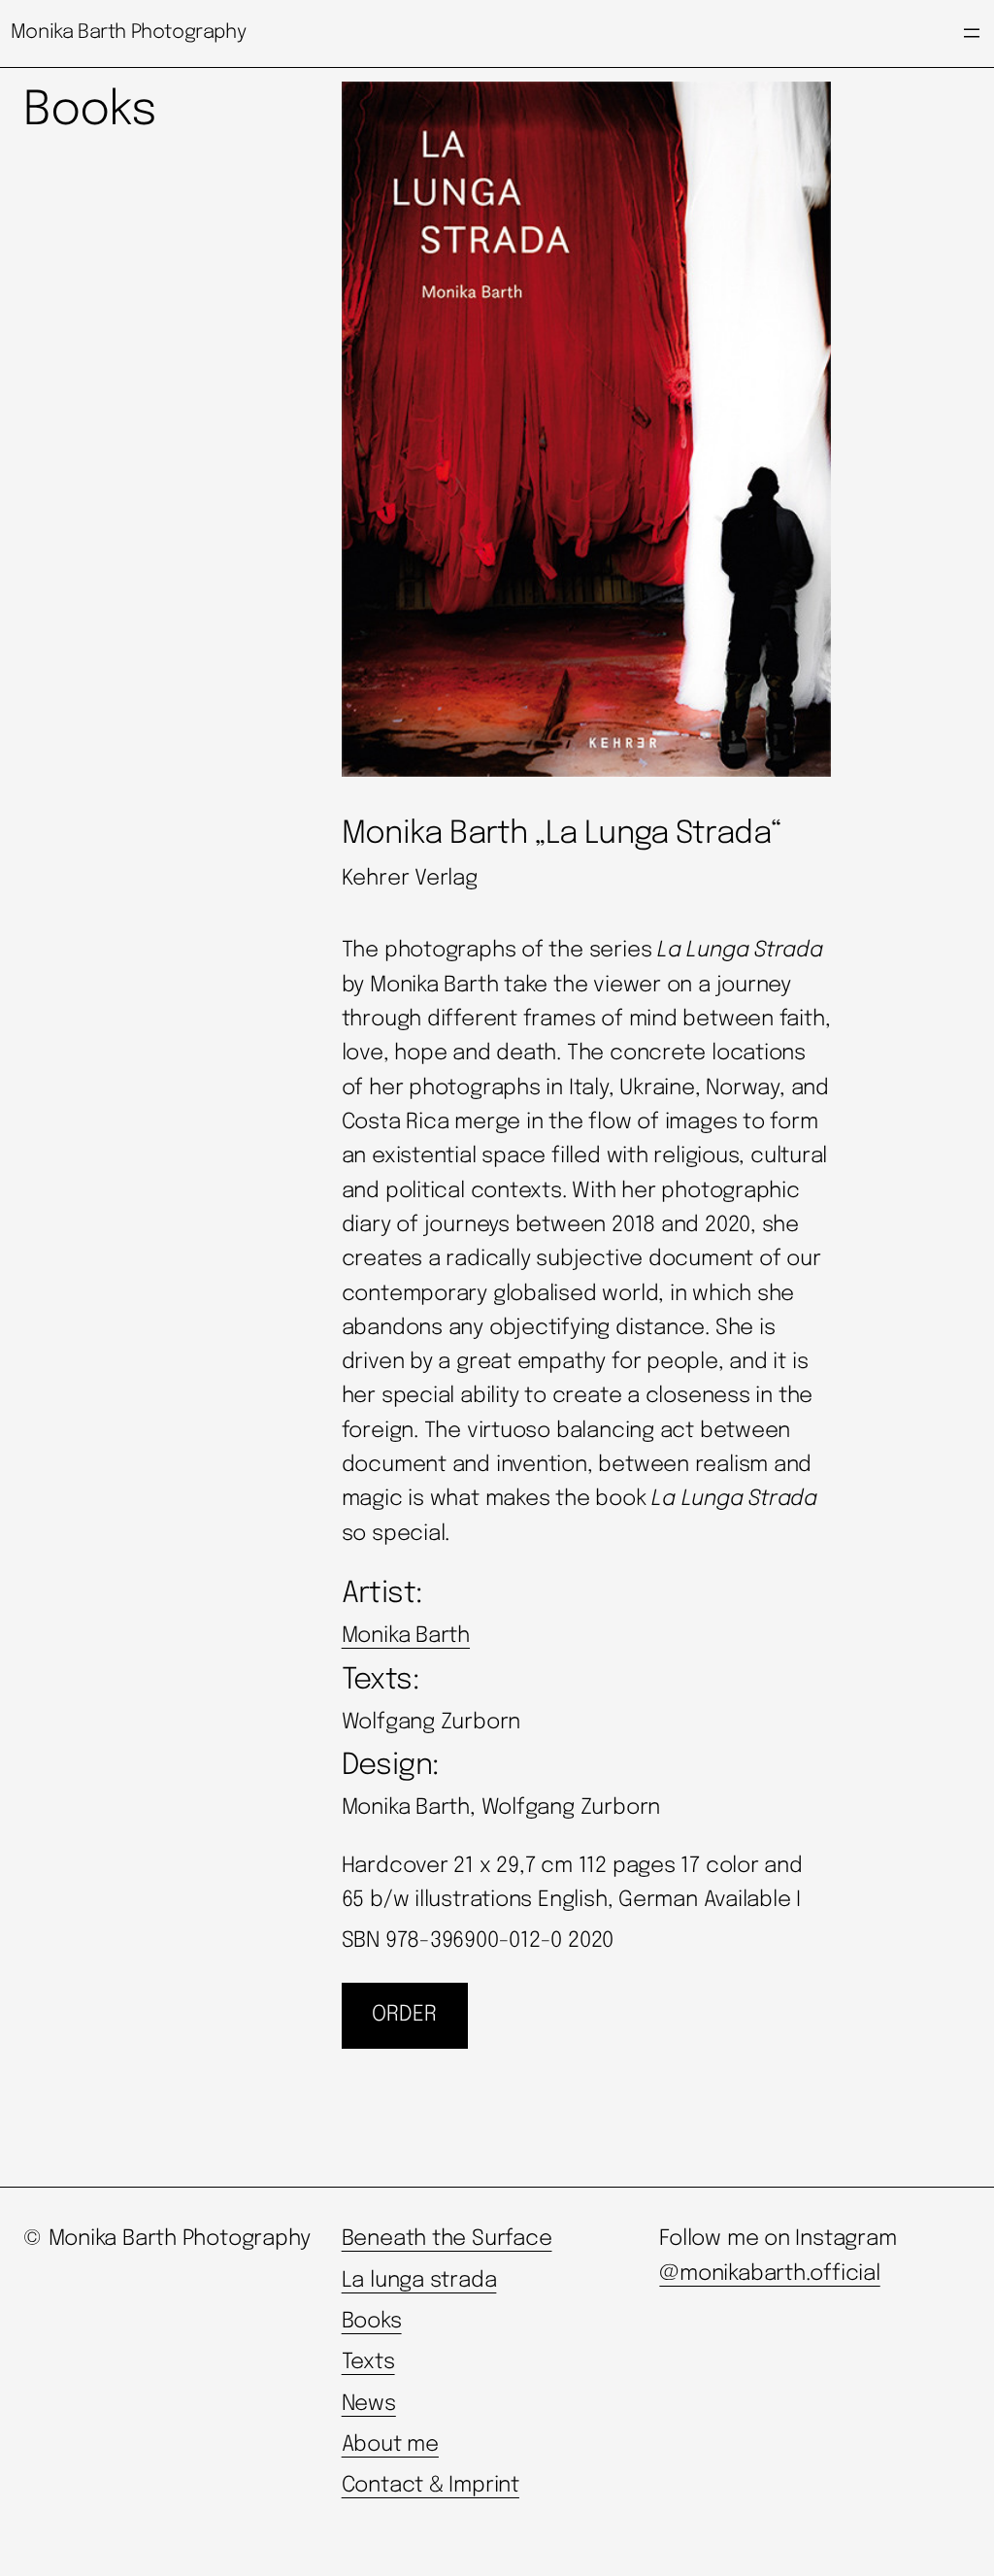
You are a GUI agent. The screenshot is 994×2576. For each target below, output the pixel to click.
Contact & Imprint (431, 2486)
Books (372, 2322)
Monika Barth (406, 1636)
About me (390, 2445)
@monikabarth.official (769, 2274)
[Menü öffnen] (972, 33)
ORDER (404, 2015)
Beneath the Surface (447, 2239)
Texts (368, 2362)
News (369, 2404)
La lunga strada (419, 2281)
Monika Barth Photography (128, 33)
